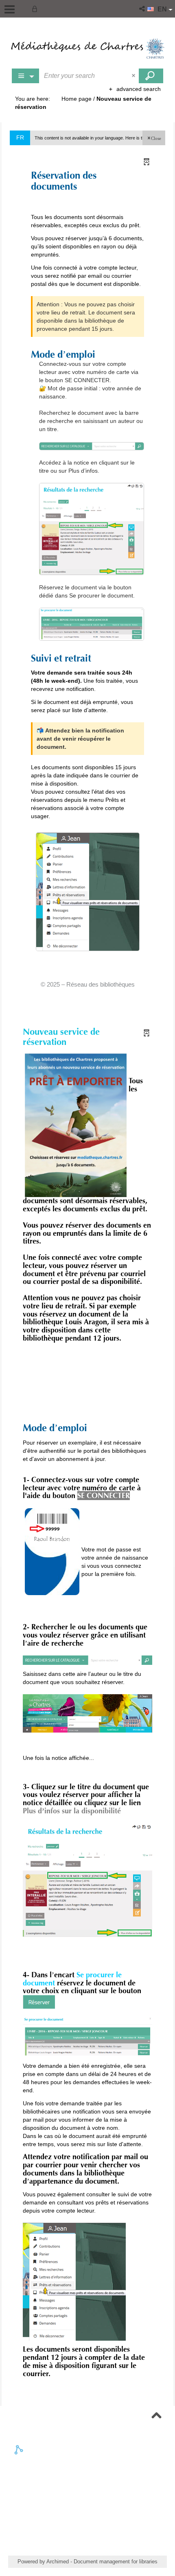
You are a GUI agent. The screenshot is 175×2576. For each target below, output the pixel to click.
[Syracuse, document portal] (87, 49)
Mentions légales (87, 2515)
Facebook (92, 2475)
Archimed (58, 2562)
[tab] (20, 2450)
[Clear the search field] (134, 76)
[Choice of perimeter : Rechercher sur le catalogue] (26, 76)
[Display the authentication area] (36, 9)
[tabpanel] (87, 2481)
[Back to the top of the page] (156, 2416)
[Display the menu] (10, 9)
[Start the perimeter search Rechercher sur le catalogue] (151, 76)
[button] (143, 9)
